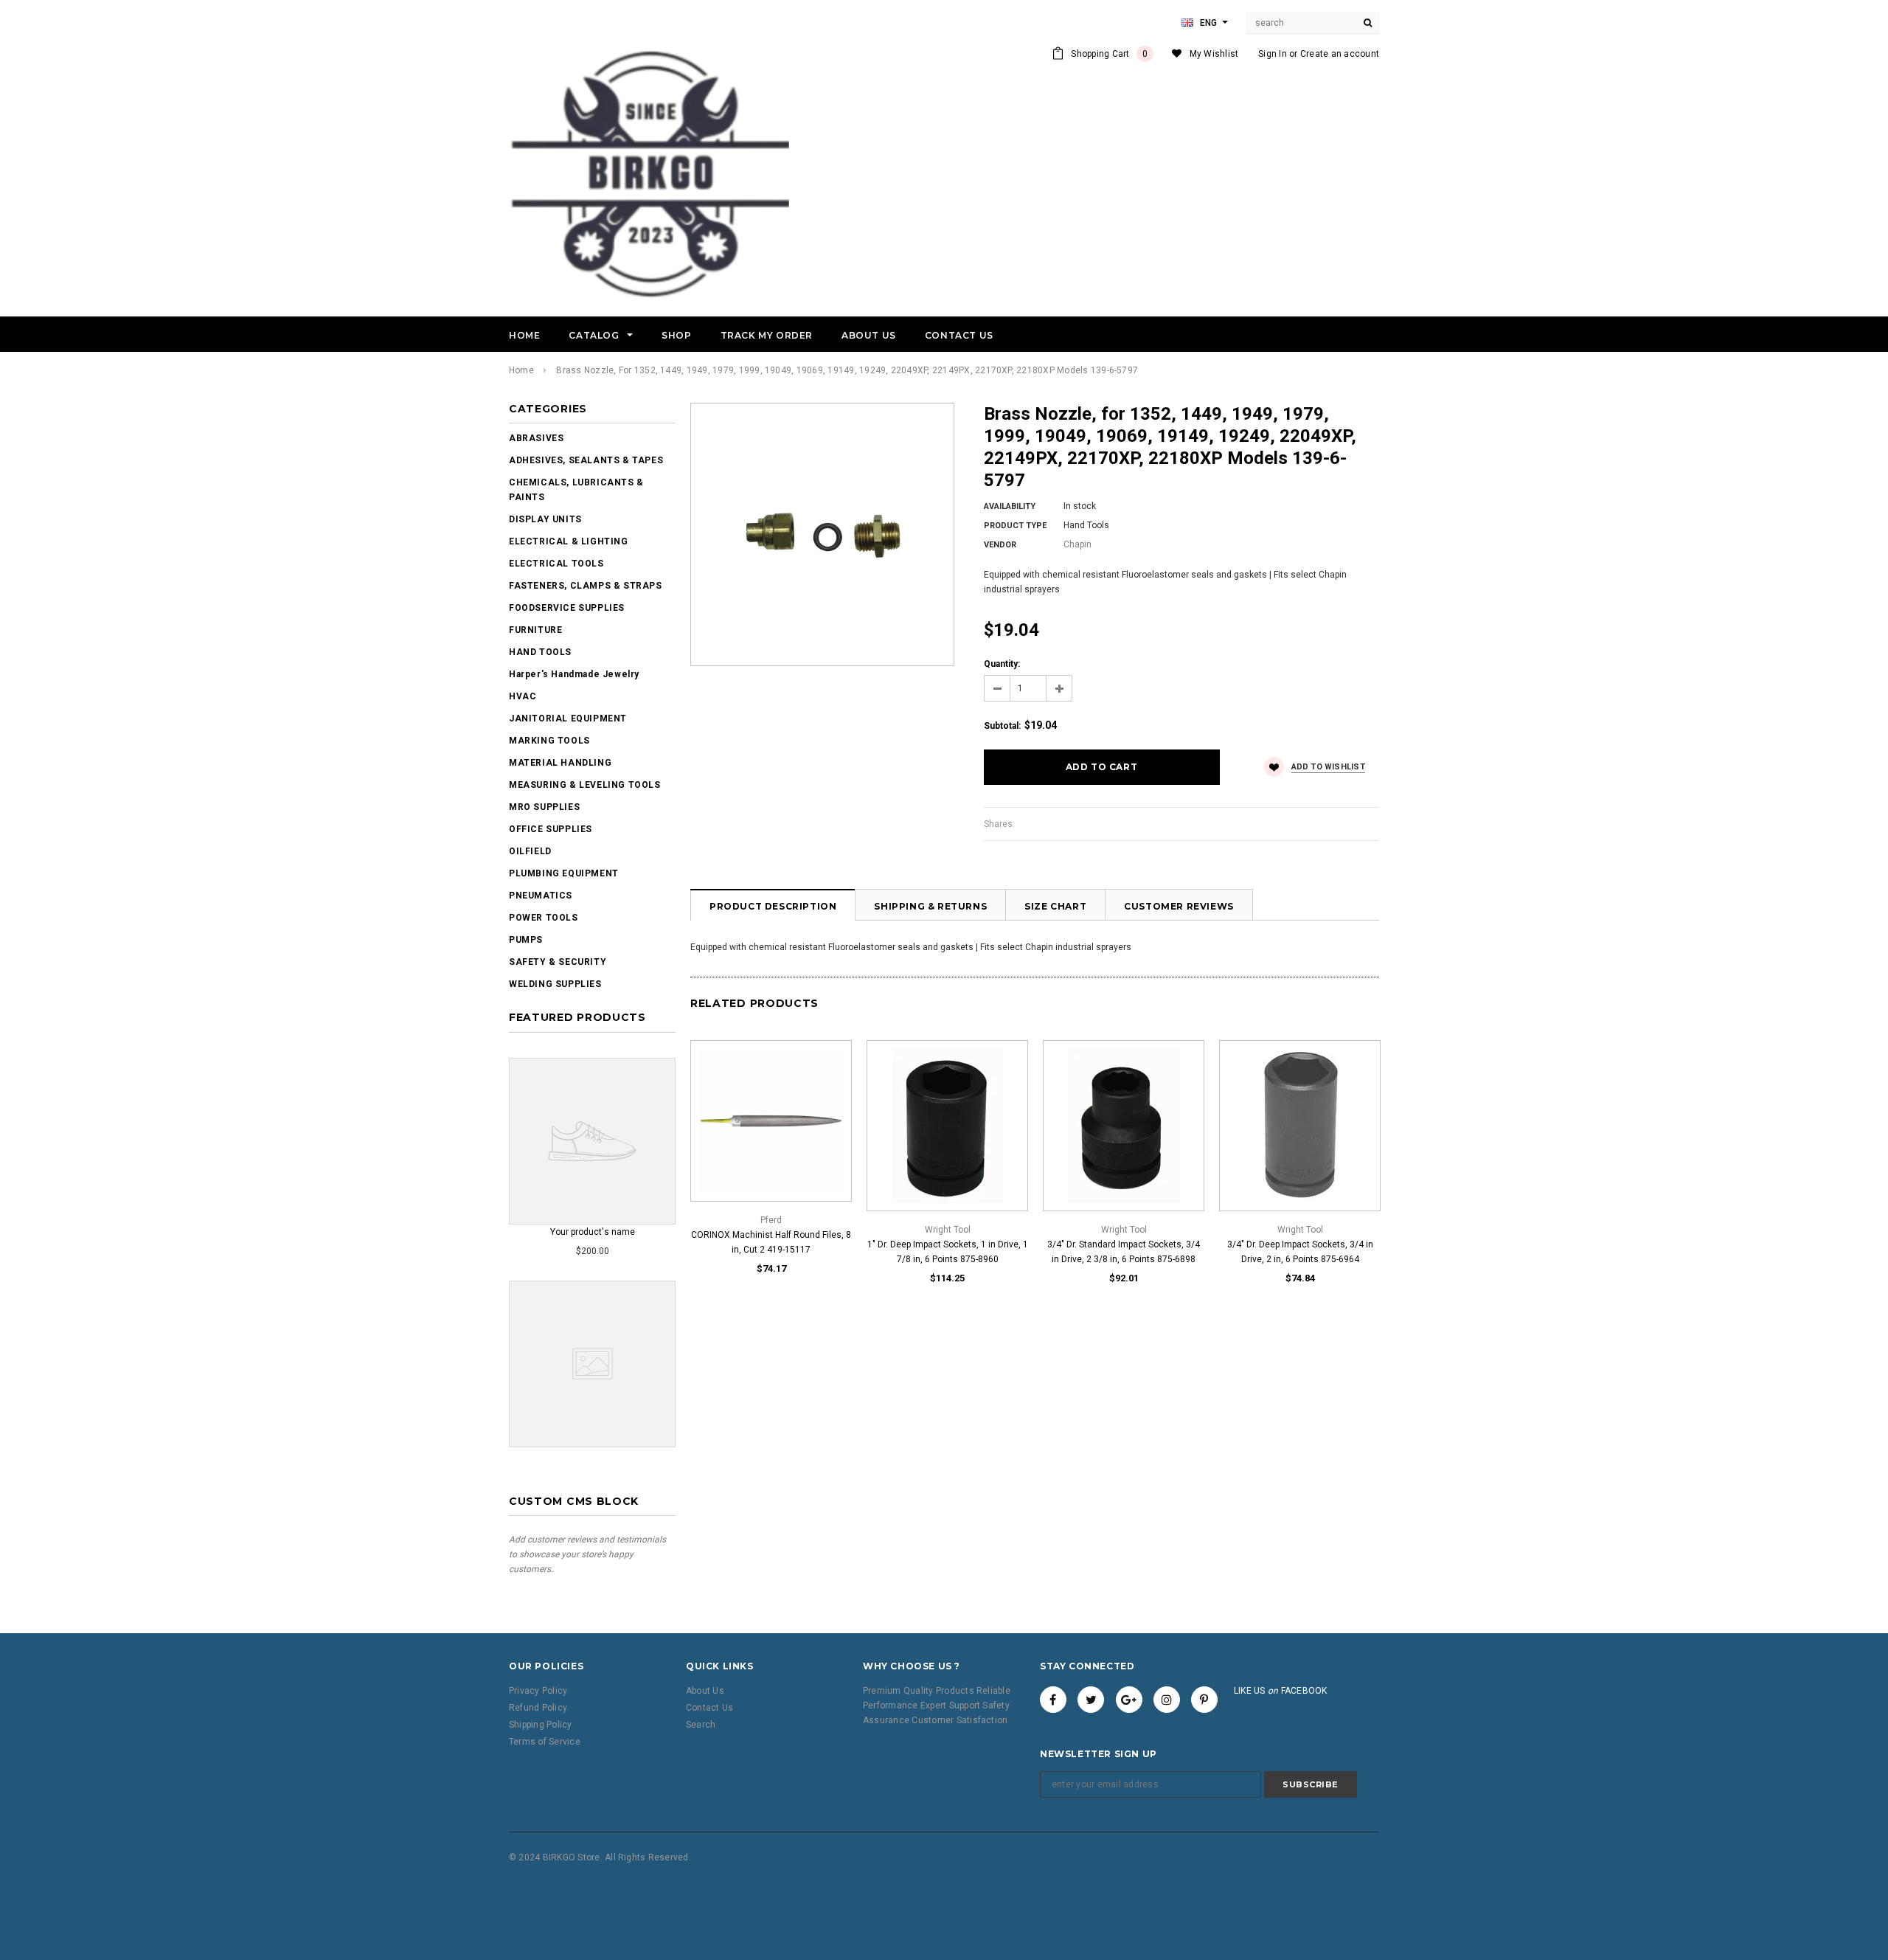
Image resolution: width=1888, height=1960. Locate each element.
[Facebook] (1053, 1700)
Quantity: (1002, 664)
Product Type (1015, 526)
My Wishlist (1214, 54)
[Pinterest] (1204, 1700)
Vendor (1000, 545)
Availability (1010, 506)
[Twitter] (1091, 1700)
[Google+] (1129, 1700)
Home (521, 370)
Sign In (1273, 54)
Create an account (1340, 54)
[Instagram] (1167, 1700)
